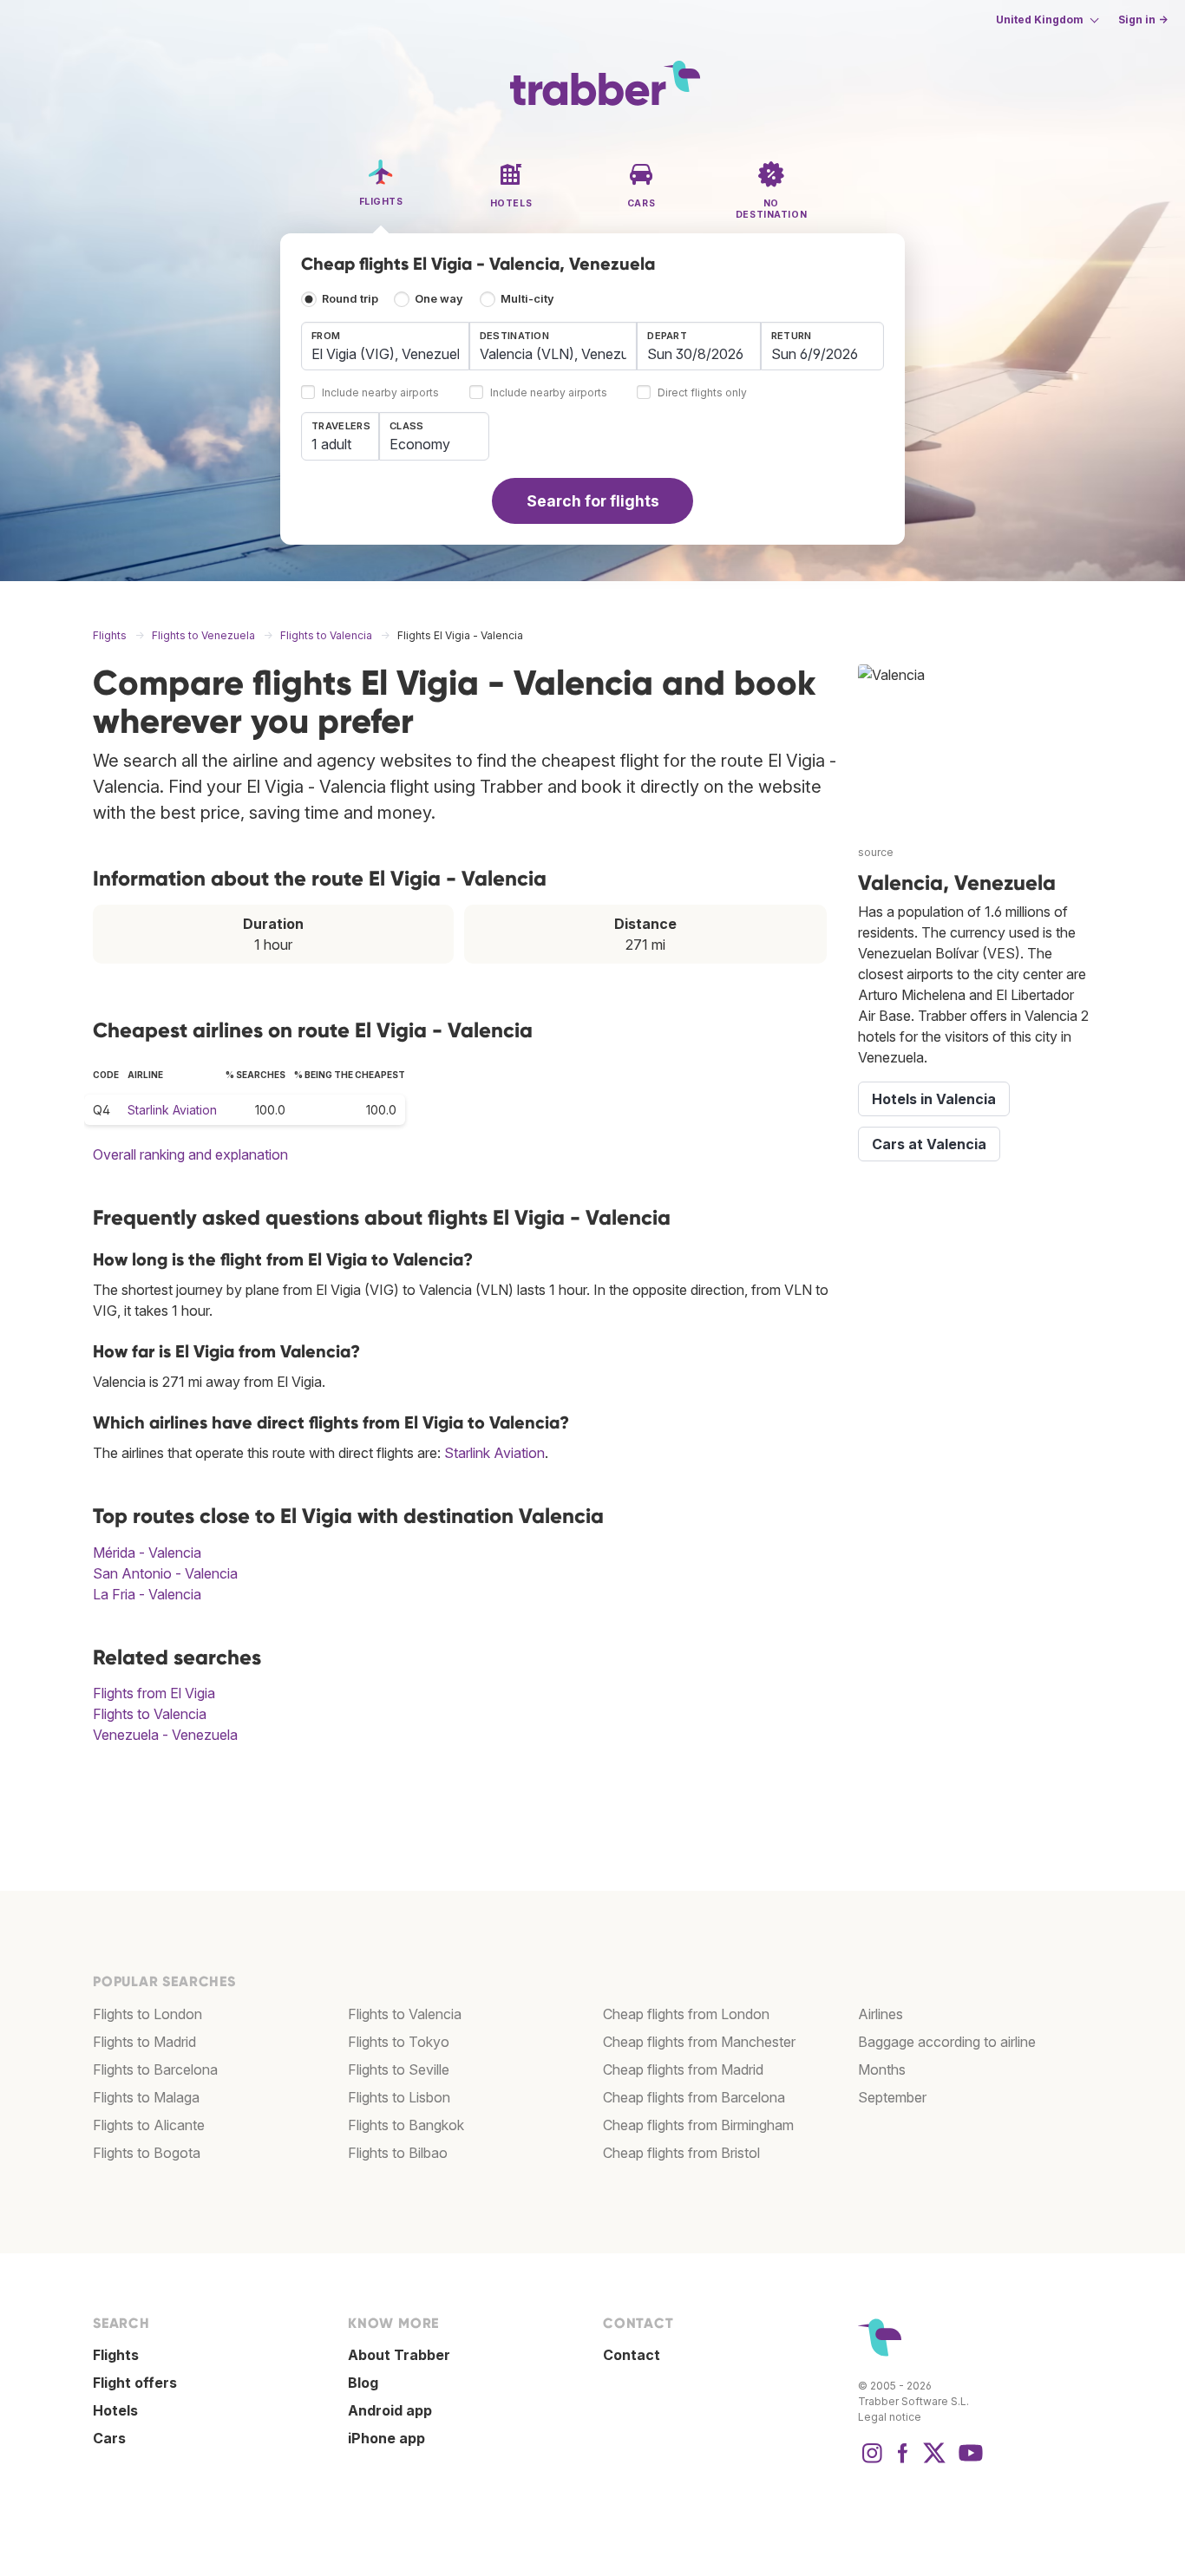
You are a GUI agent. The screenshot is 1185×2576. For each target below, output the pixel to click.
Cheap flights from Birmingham (698, 2125)
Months (882, 2069)
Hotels (115, 2410)
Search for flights (593, 501)
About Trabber (399, 2355)
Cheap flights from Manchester (699, 2042)
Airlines (881, 2014)
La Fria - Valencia (147, 1594)
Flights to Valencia (150, 1714)
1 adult (331, 444)
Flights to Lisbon (399, 2097)
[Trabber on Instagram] (872, 2462)
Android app (390, 2410)
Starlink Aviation (172, 1110)
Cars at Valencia (929, 1144)
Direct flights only (702, 393)
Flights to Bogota (147, 2153)
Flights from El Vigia (154, 1693)
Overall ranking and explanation (190, 1154)
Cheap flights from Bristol (681, 2153)
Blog (363, 2383)
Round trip (350, 299)
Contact (632, 2355)
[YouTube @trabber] (968, 2462)
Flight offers (135, 2383)
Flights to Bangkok (406, 2125)
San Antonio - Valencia (165, 1573)
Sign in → (1143, 20)
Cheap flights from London (686, 2014)
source (876, 852)
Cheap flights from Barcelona (694, 2097)
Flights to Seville (399, 2069)
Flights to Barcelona (155, 2069)
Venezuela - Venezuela (165, 1735)
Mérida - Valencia (147, 1553)
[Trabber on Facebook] (903, 2462)
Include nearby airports (380, 393)
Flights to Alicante (149, 2125)
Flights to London (147, 2014)
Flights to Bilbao (398, 2153)
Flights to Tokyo (399, 2042)
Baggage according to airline (947, 2042)
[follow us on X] (934, 2462)
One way (439, 299)
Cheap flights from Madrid (683, 2069)
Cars (109, 2438)
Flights (116, 2355)
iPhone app (386, 2438)
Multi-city (527, 299)
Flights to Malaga (146, 2097)
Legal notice (890, 2417)
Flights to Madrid (144, 2042)
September (892, 2097)
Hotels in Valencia (934, 1099)
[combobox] (385, 346)
